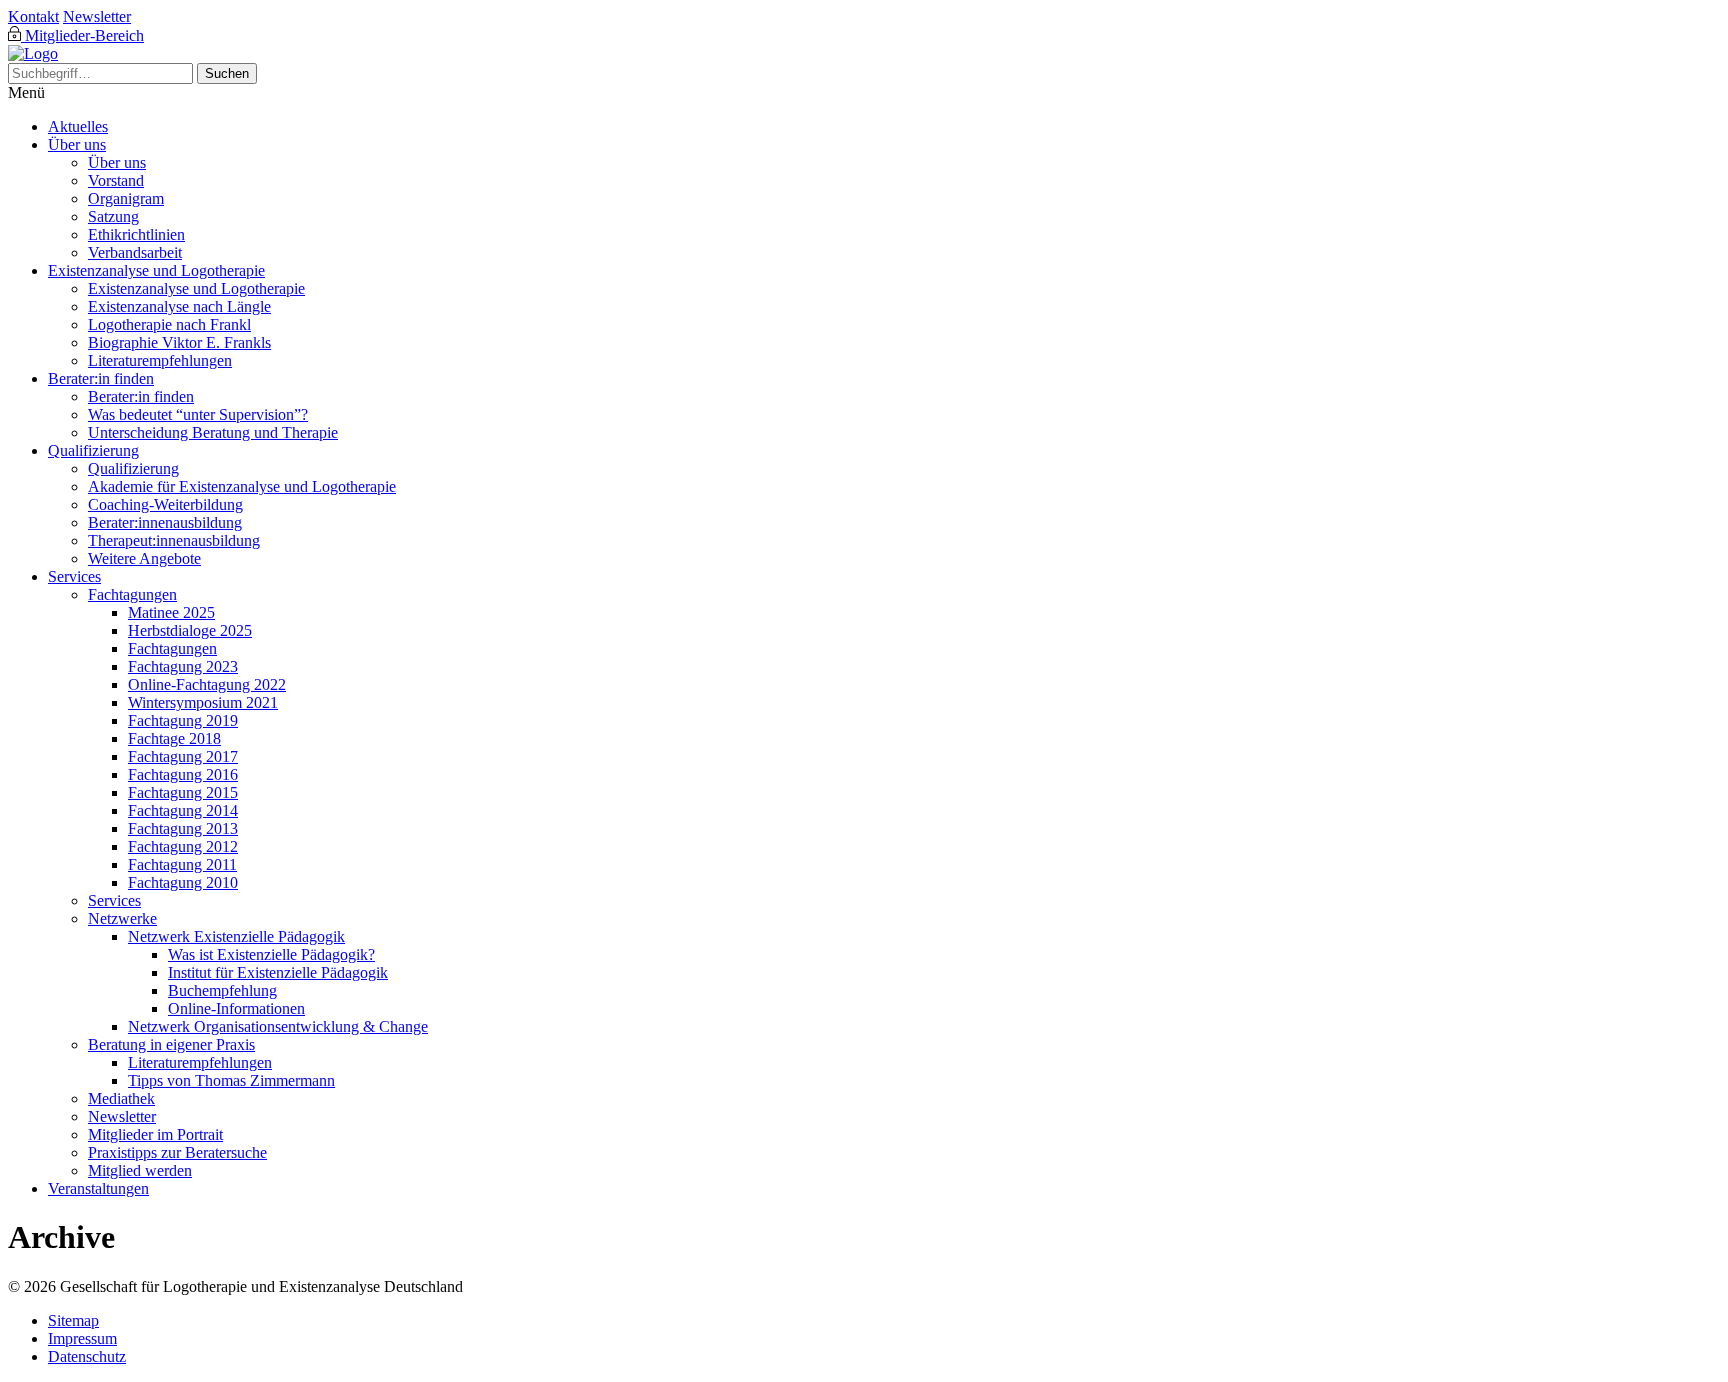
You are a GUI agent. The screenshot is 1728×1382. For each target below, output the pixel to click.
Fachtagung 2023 (183, 666)
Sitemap (73, 1320)
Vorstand (116, 180)
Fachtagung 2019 (183, 720)
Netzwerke (122, 918)
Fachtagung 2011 (182, 864)
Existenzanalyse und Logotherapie (156, 270)
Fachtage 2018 (174, 738)
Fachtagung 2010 (183, 882)
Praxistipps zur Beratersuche (177, 1152)
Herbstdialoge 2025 (190, 630)
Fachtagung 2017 (183, 756)
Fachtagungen (132, 594)
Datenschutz (87, 1356)
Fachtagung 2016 (183, 774)
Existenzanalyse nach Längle (179, 306)
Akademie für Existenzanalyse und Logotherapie (242, 486)
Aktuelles (78, 126)
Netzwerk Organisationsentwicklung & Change (278, 1026)
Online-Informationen (236, 1008)
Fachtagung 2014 (183, 810)
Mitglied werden (140, 1170)
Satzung (113, 216)
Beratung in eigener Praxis (171, 1044)
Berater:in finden (101, 378)
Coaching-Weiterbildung (165, 504)
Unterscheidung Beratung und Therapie (213, 432)
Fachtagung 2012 (183, 846)
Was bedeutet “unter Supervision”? (198, 414)
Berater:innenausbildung (165, 522)
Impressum (82, 1338)
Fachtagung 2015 (183, 792)
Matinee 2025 (171, 612)
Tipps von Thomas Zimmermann (231, 1080)
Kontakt (33, 16)
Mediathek (121, 1098)
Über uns (77, 144)
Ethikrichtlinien (136, 234)
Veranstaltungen (98, 1188)
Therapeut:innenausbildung (174, 540)
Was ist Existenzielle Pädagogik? (271, 954)
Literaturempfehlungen (160, 360)
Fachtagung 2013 (183, 828)
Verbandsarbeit (135, 252)
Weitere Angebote (144, 558)
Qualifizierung (93, 450)
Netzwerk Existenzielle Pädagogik (236, 936)
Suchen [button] (227, 73)
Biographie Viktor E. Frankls (179, 342)
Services (74, 576)
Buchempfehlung (222, 990)
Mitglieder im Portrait (155, 1134)
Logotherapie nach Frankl (169, 324)
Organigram (126, 198)
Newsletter (97, 16)
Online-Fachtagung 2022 (207, 684)
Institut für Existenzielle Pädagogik (278, 972)
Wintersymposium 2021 (203, 702)
